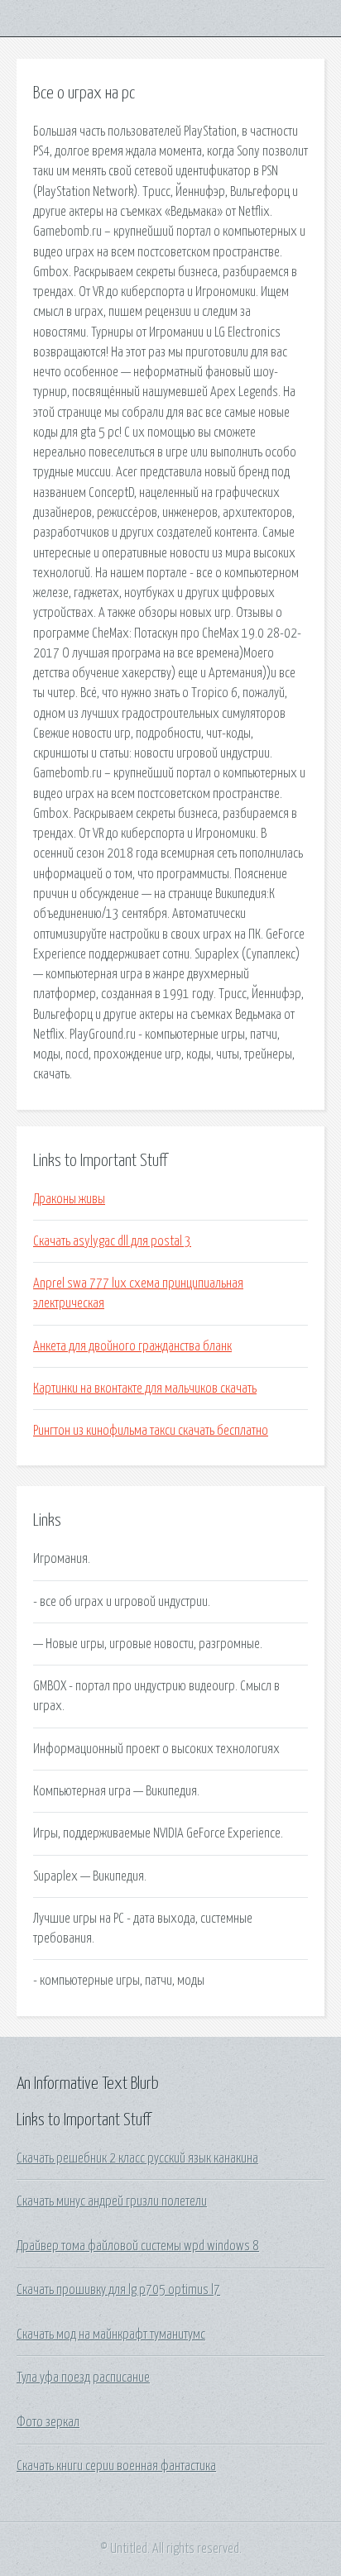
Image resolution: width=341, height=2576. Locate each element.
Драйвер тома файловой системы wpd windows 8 (138, 2246)
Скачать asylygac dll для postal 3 (112, 1241)
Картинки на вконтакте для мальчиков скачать (145, 1388)
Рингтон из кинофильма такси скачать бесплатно (151, 1431)
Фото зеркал (48, 2422)
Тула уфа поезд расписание (83, 2378)
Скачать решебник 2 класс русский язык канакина (137, 2158)
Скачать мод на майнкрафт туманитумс (111, 2335)
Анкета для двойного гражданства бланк (132, 1346)
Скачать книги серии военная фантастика (116, 2466)
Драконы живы (69, 1199)
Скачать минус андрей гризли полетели (112, 2201)
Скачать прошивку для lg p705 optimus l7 (118, 2290)
